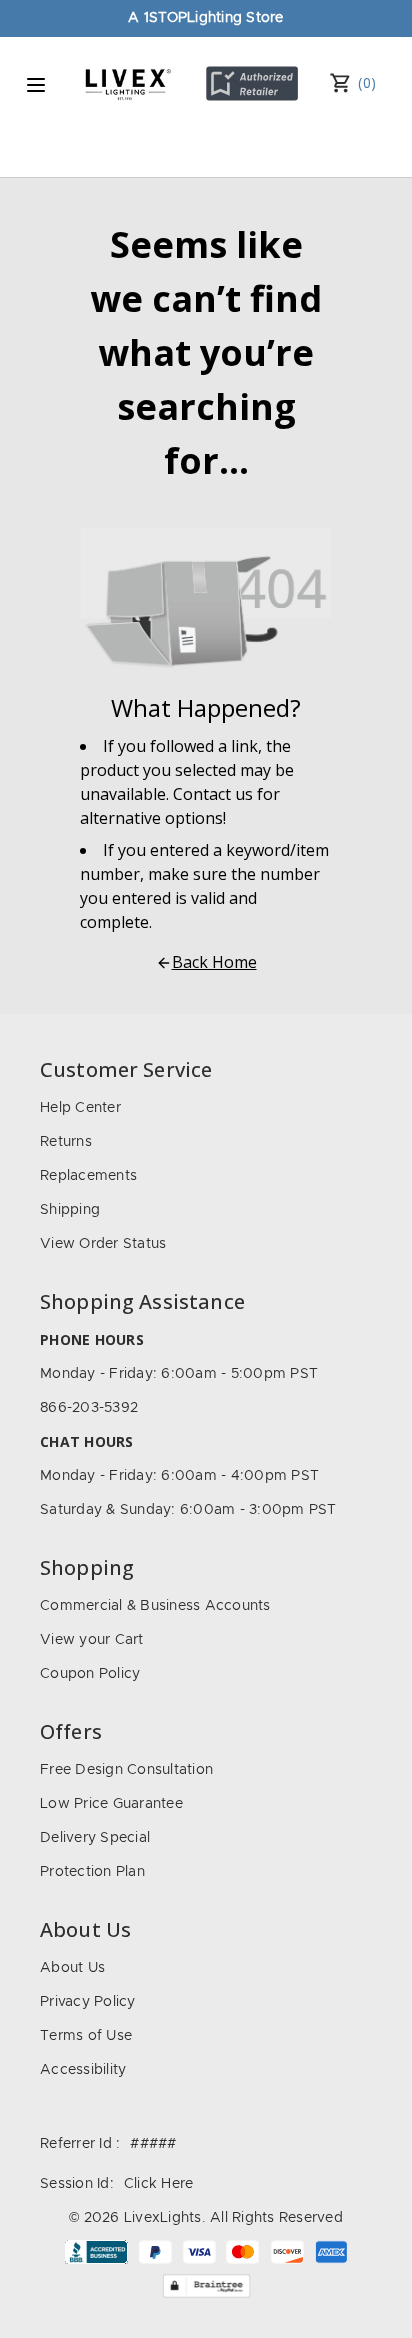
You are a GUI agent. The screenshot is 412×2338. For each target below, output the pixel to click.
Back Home (214, 962)
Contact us (213, 794)
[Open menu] (36, 85)
